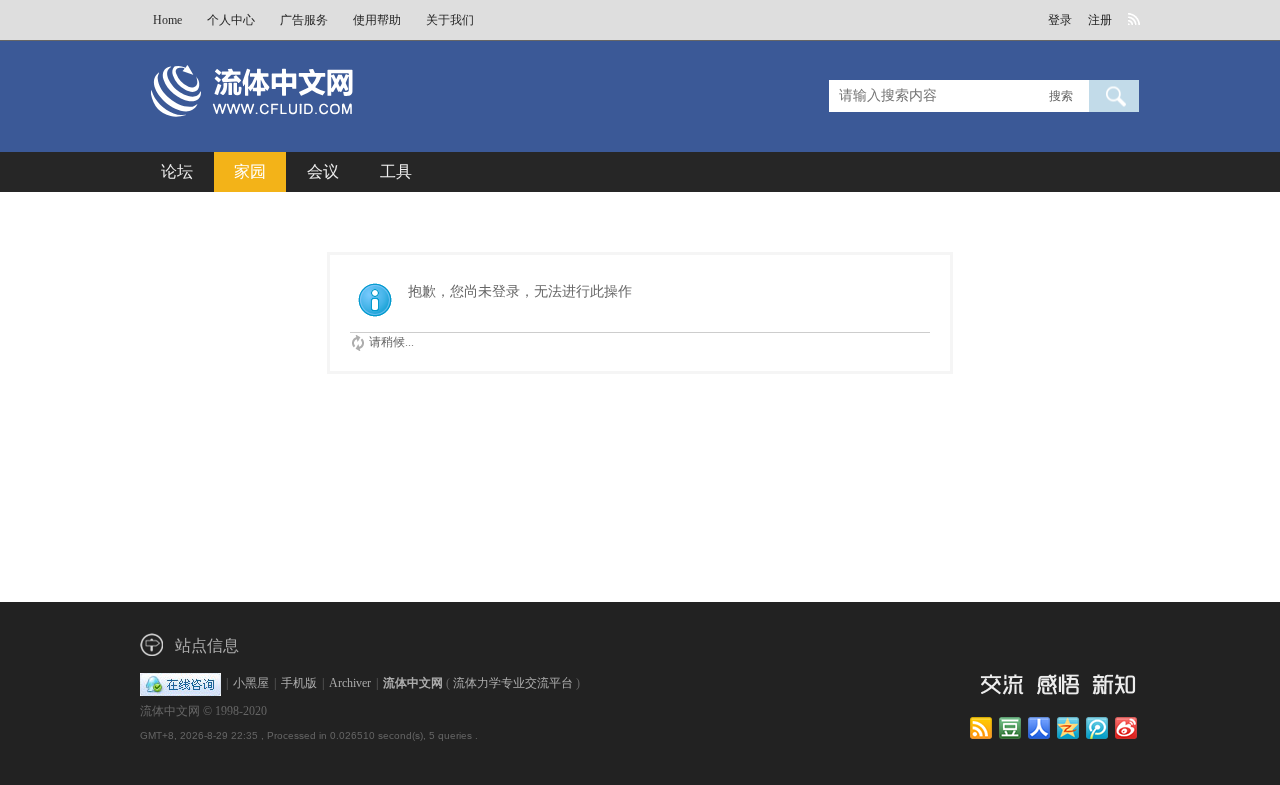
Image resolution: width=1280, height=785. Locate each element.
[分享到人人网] (1040, 729)
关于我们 (450, 20)
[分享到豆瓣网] (1011, 729)
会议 (323, 171)
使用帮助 (377, 20)
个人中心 (231, 20)
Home (167, 20)
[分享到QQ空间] (1069, 729)
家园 (250, 171)
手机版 (299, 683)
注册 (1100, 20)
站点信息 (207, 645)
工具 (396, 171)
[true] (1114, 96)
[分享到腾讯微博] (1098, 729)
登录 (1060, 20)
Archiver (350, 683)
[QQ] (180, 683)
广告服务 (304, 20)
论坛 (177, 171)
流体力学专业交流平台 (513, 683)
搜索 (1061, 96)
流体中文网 (413, 683)
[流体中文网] (318, 127)
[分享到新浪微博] (1127, 729)
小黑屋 (251, 683)
